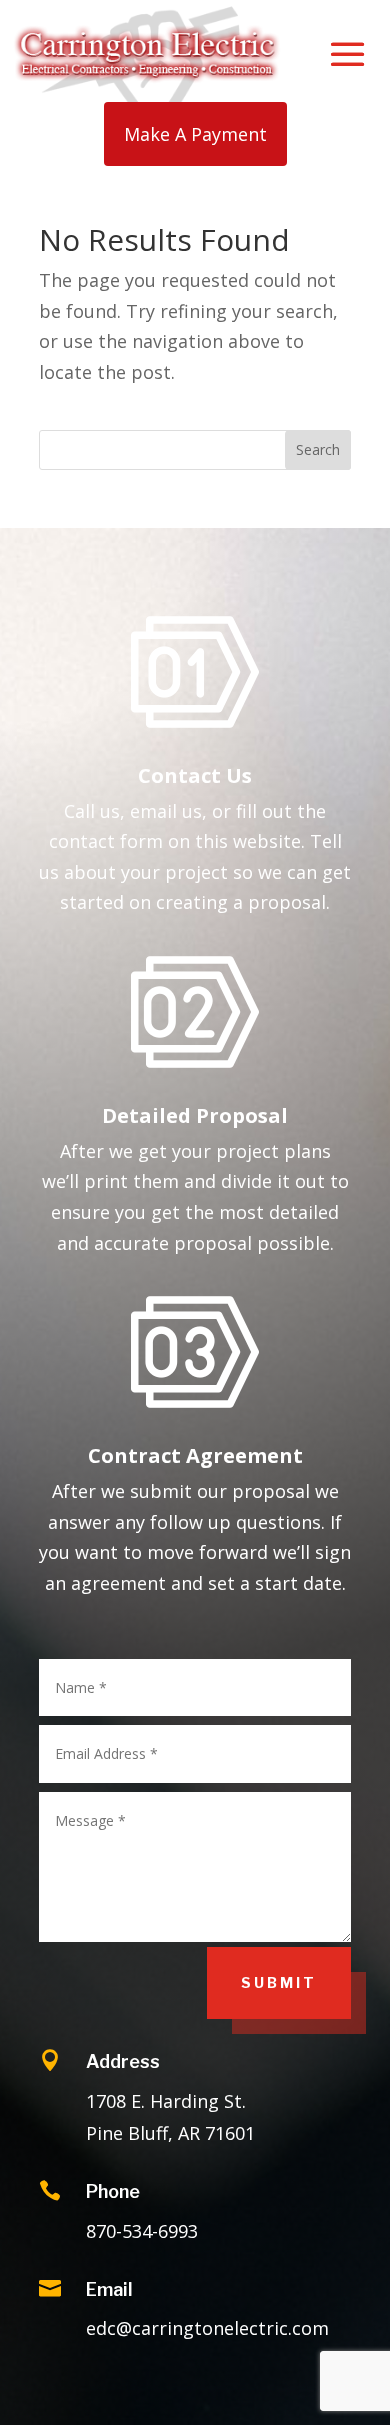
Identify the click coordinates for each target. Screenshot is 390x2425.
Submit (279, 1982)
